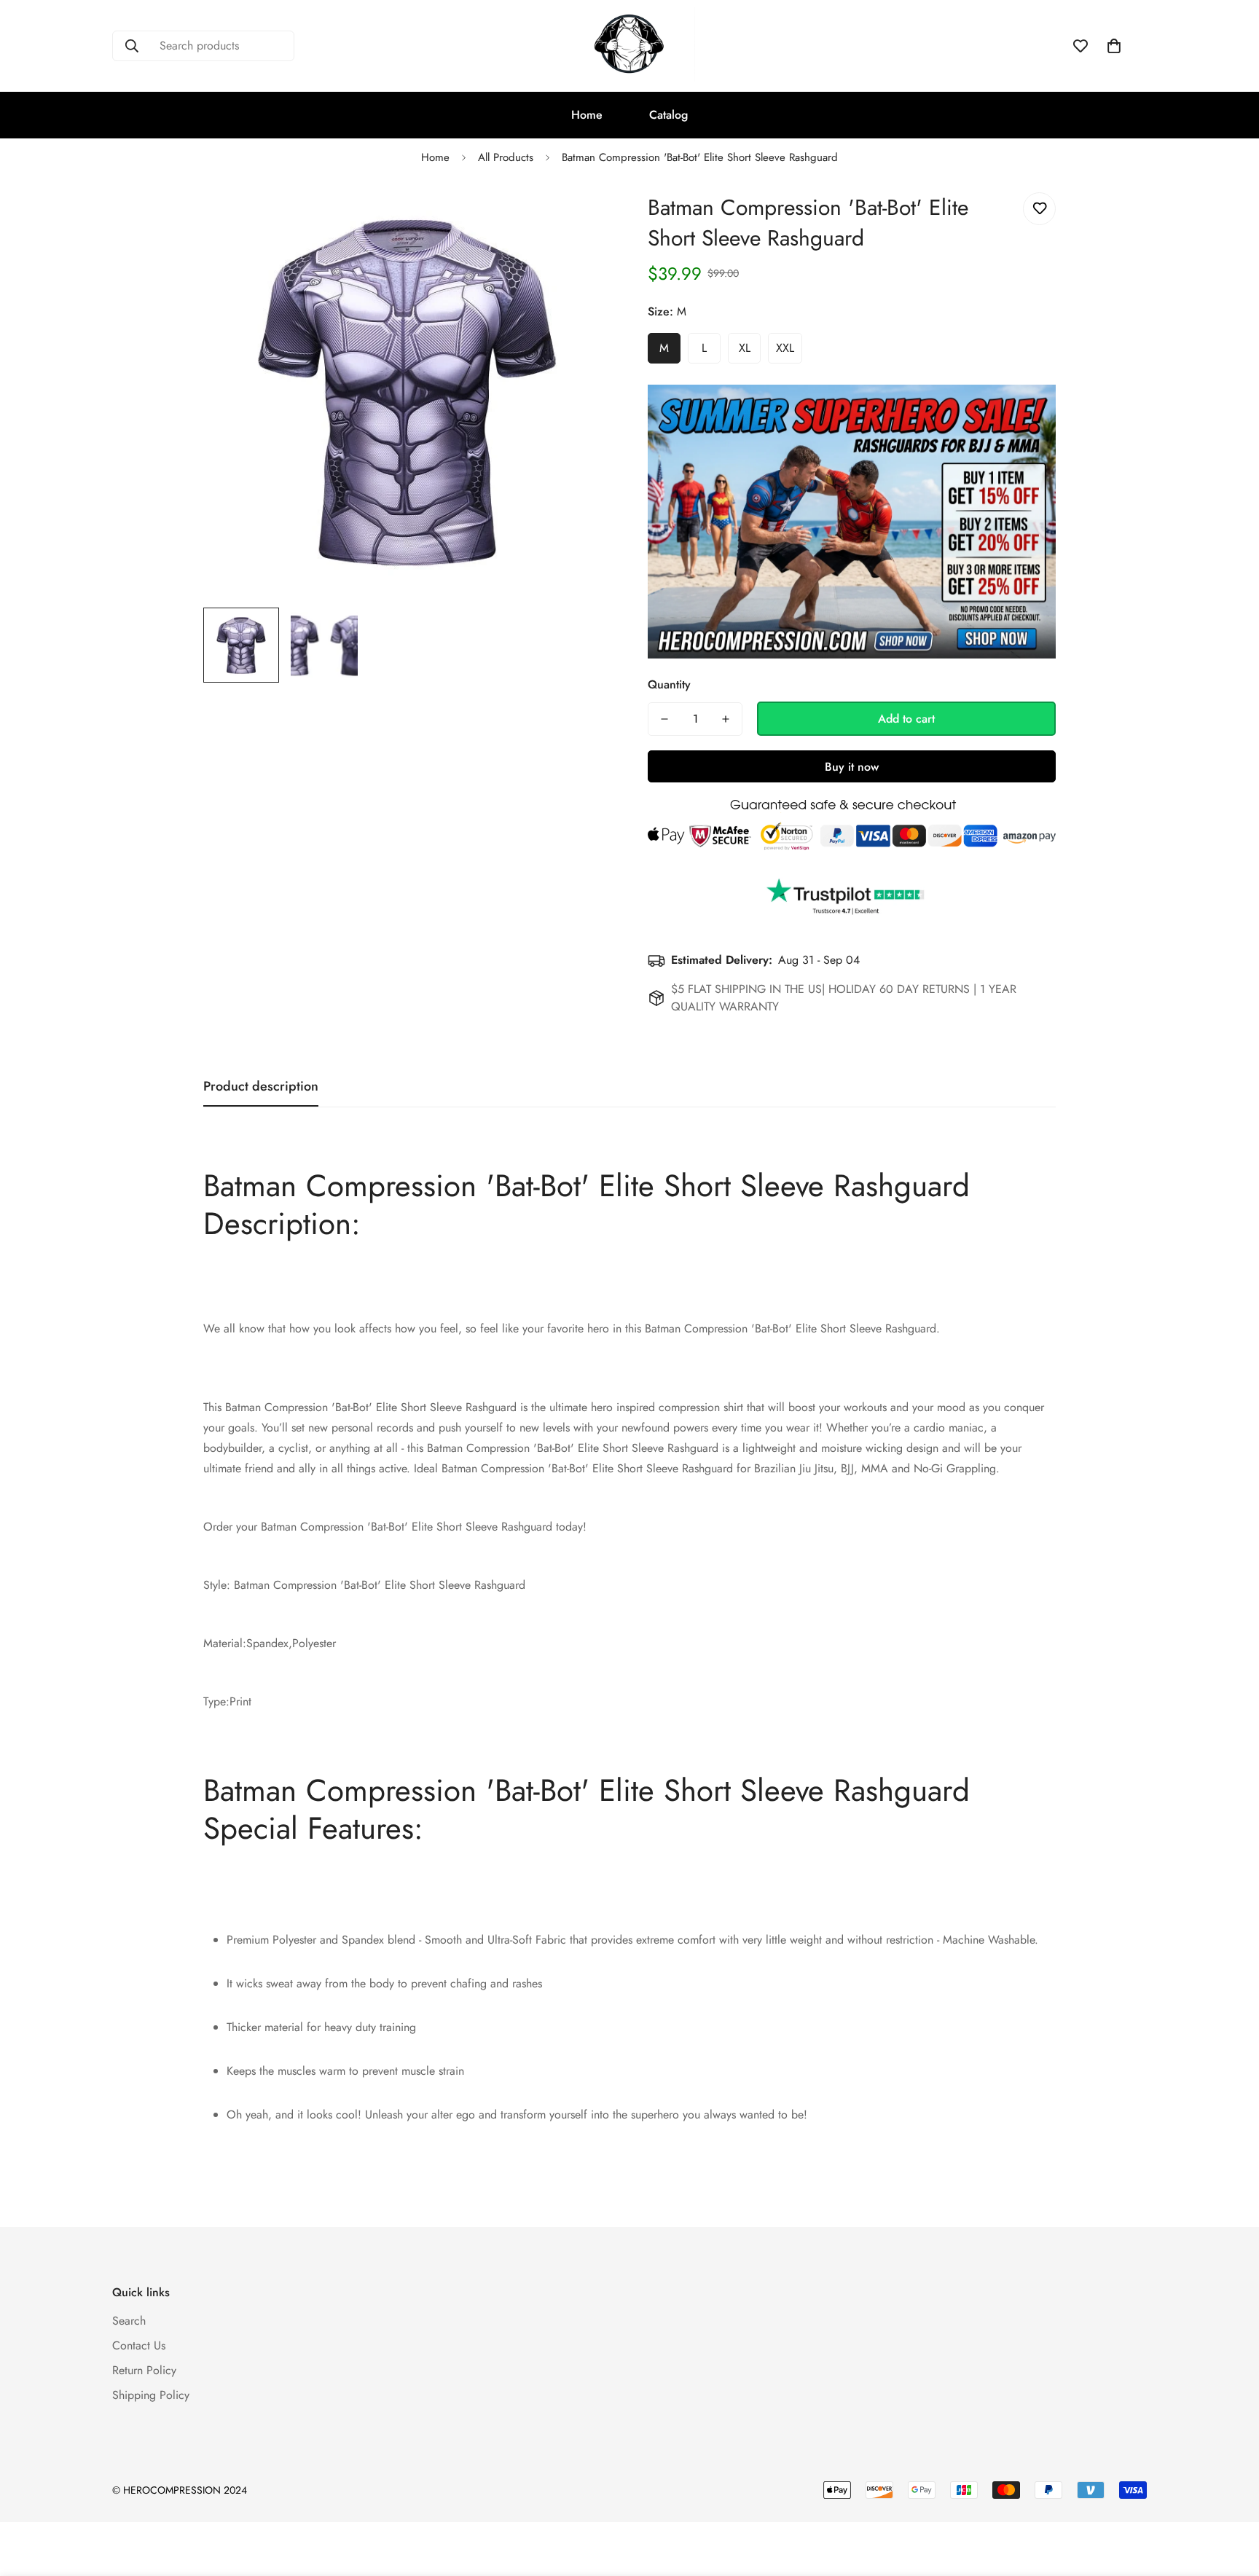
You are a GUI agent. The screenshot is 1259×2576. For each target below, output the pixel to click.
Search (129, 2321)
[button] (1114, 46)
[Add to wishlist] (1039, 209)
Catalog (668, 115)
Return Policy (144, 2371)
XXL (785, 348)
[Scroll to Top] (1231, 2497)
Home (587, 115)
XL (745, 348)
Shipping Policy (151, 2396)
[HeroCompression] (629, 46)
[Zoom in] (580, 220)
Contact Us (139, 2346)
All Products (506, 157)
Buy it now (852, 767)
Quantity (669, 684)
